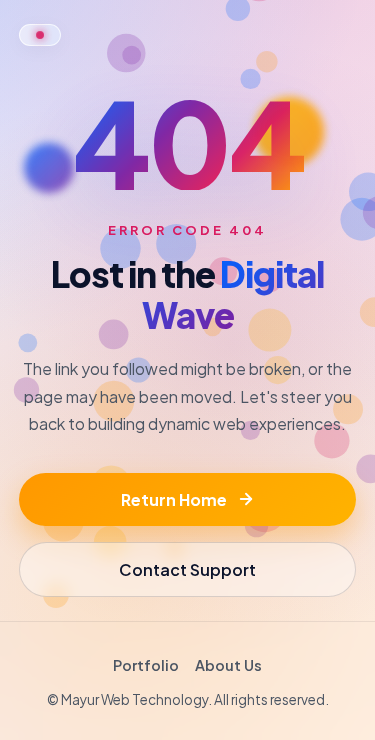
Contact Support (187, 569)
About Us (228, 665)
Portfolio (146, 665)
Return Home (174, 499)
